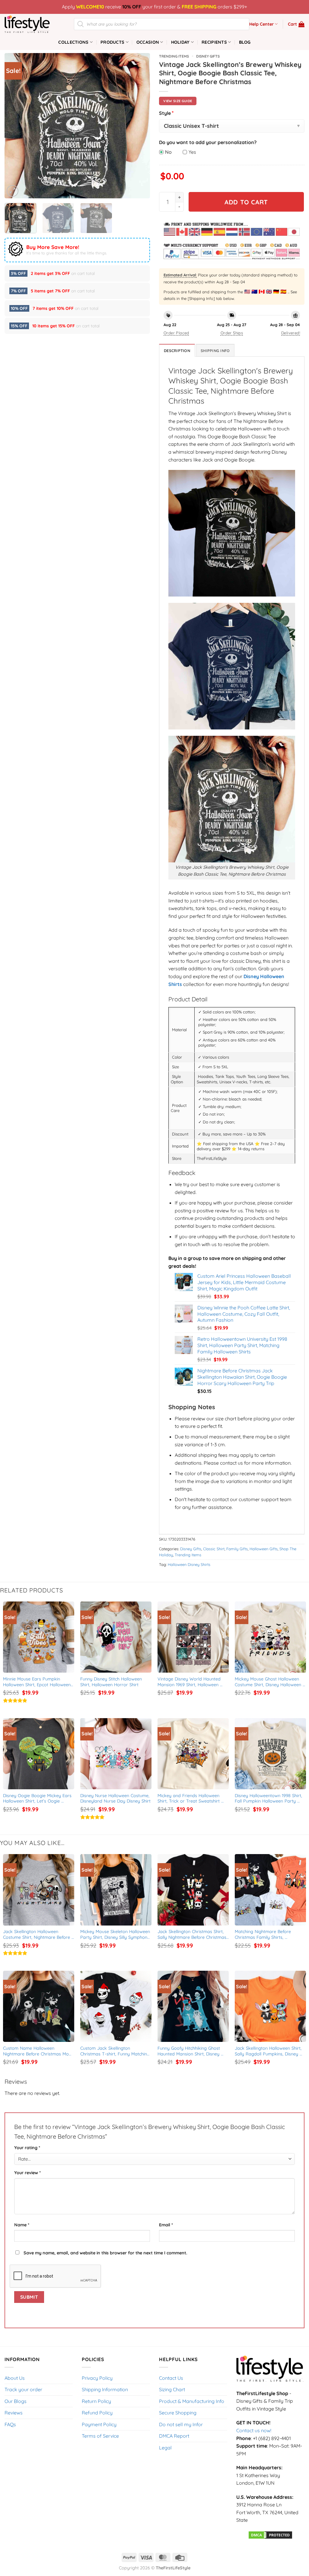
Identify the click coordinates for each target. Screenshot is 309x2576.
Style (166, 113)
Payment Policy (99, 2424)
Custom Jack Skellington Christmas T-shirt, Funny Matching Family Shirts (116, 2051)
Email (166, 2225)
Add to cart (246, 202)
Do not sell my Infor (181, 2424)
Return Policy (96, 2401)
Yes (192, 152)
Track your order (23, 2389)
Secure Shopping (178, 2413)
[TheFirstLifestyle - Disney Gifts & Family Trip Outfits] (35, 24)
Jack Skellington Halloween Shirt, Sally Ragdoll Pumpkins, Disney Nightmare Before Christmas (269, 2051)
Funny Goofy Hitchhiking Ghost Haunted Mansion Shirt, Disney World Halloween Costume (190, 2051)
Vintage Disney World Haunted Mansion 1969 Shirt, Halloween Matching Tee (190, 1682)
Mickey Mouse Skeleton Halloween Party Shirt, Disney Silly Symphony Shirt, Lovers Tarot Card (116, 1934)
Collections (73, 42)
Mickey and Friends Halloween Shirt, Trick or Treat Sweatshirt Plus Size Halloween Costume (189, 1798)
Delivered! (291, 333)
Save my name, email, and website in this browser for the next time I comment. (105, 2253)
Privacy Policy (97, 2378)
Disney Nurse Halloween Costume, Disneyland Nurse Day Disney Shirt (116, 1798)
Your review (27, 2173)
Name (22, 2225)
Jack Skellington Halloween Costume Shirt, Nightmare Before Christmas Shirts (37, 1934)
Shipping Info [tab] (215, 351)
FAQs (10, 2424)
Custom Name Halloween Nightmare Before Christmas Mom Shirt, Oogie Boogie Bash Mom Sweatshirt (39, 2051)
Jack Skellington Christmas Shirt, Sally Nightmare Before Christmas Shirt (193, 1934)
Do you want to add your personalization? (208, 142)
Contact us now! (254, 2430)
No (168, 152)
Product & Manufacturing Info (192, 2401)
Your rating (27, 2148)
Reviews (14, 2413)
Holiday (180, 42)
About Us (15, 2378)
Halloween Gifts (264, 1549)
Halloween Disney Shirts (189, 1564)
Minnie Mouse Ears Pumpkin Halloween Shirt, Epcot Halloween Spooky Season (38, 1682)
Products (112, 42)
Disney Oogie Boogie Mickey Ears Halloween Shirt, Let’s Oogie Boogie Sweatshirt (38, 1798)
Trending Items (174, 56)
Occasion (148, 42)
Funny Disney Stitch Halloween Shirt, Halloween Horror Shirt (112, 1682)
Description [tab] (177, 351)
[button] (296, 24)
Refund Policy (97, 2413)
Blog (245, 42)
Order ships (232, 333)
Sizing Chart (172, 2389)
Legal (165, 2448)
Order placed (176, 333)
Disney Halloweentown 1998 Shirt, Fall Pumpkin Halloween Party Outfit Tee (269, 1798)
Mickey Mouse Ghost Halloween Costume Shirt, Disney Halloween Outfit (269, 1682)
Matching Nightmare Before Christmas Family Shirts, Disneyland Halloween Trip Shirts (268, 1934)
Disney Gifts (208, 56)
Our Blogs (16, 2401)
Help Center (261, 24)
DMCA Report (174, 2436)
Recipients (214, 42)
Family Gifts (237, 1549)
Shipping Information (105, 2389)
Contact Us (171, 2378)
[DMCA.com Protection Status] (270, 2534)
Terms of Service (100, 2436)
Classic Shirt (214, 1549)
